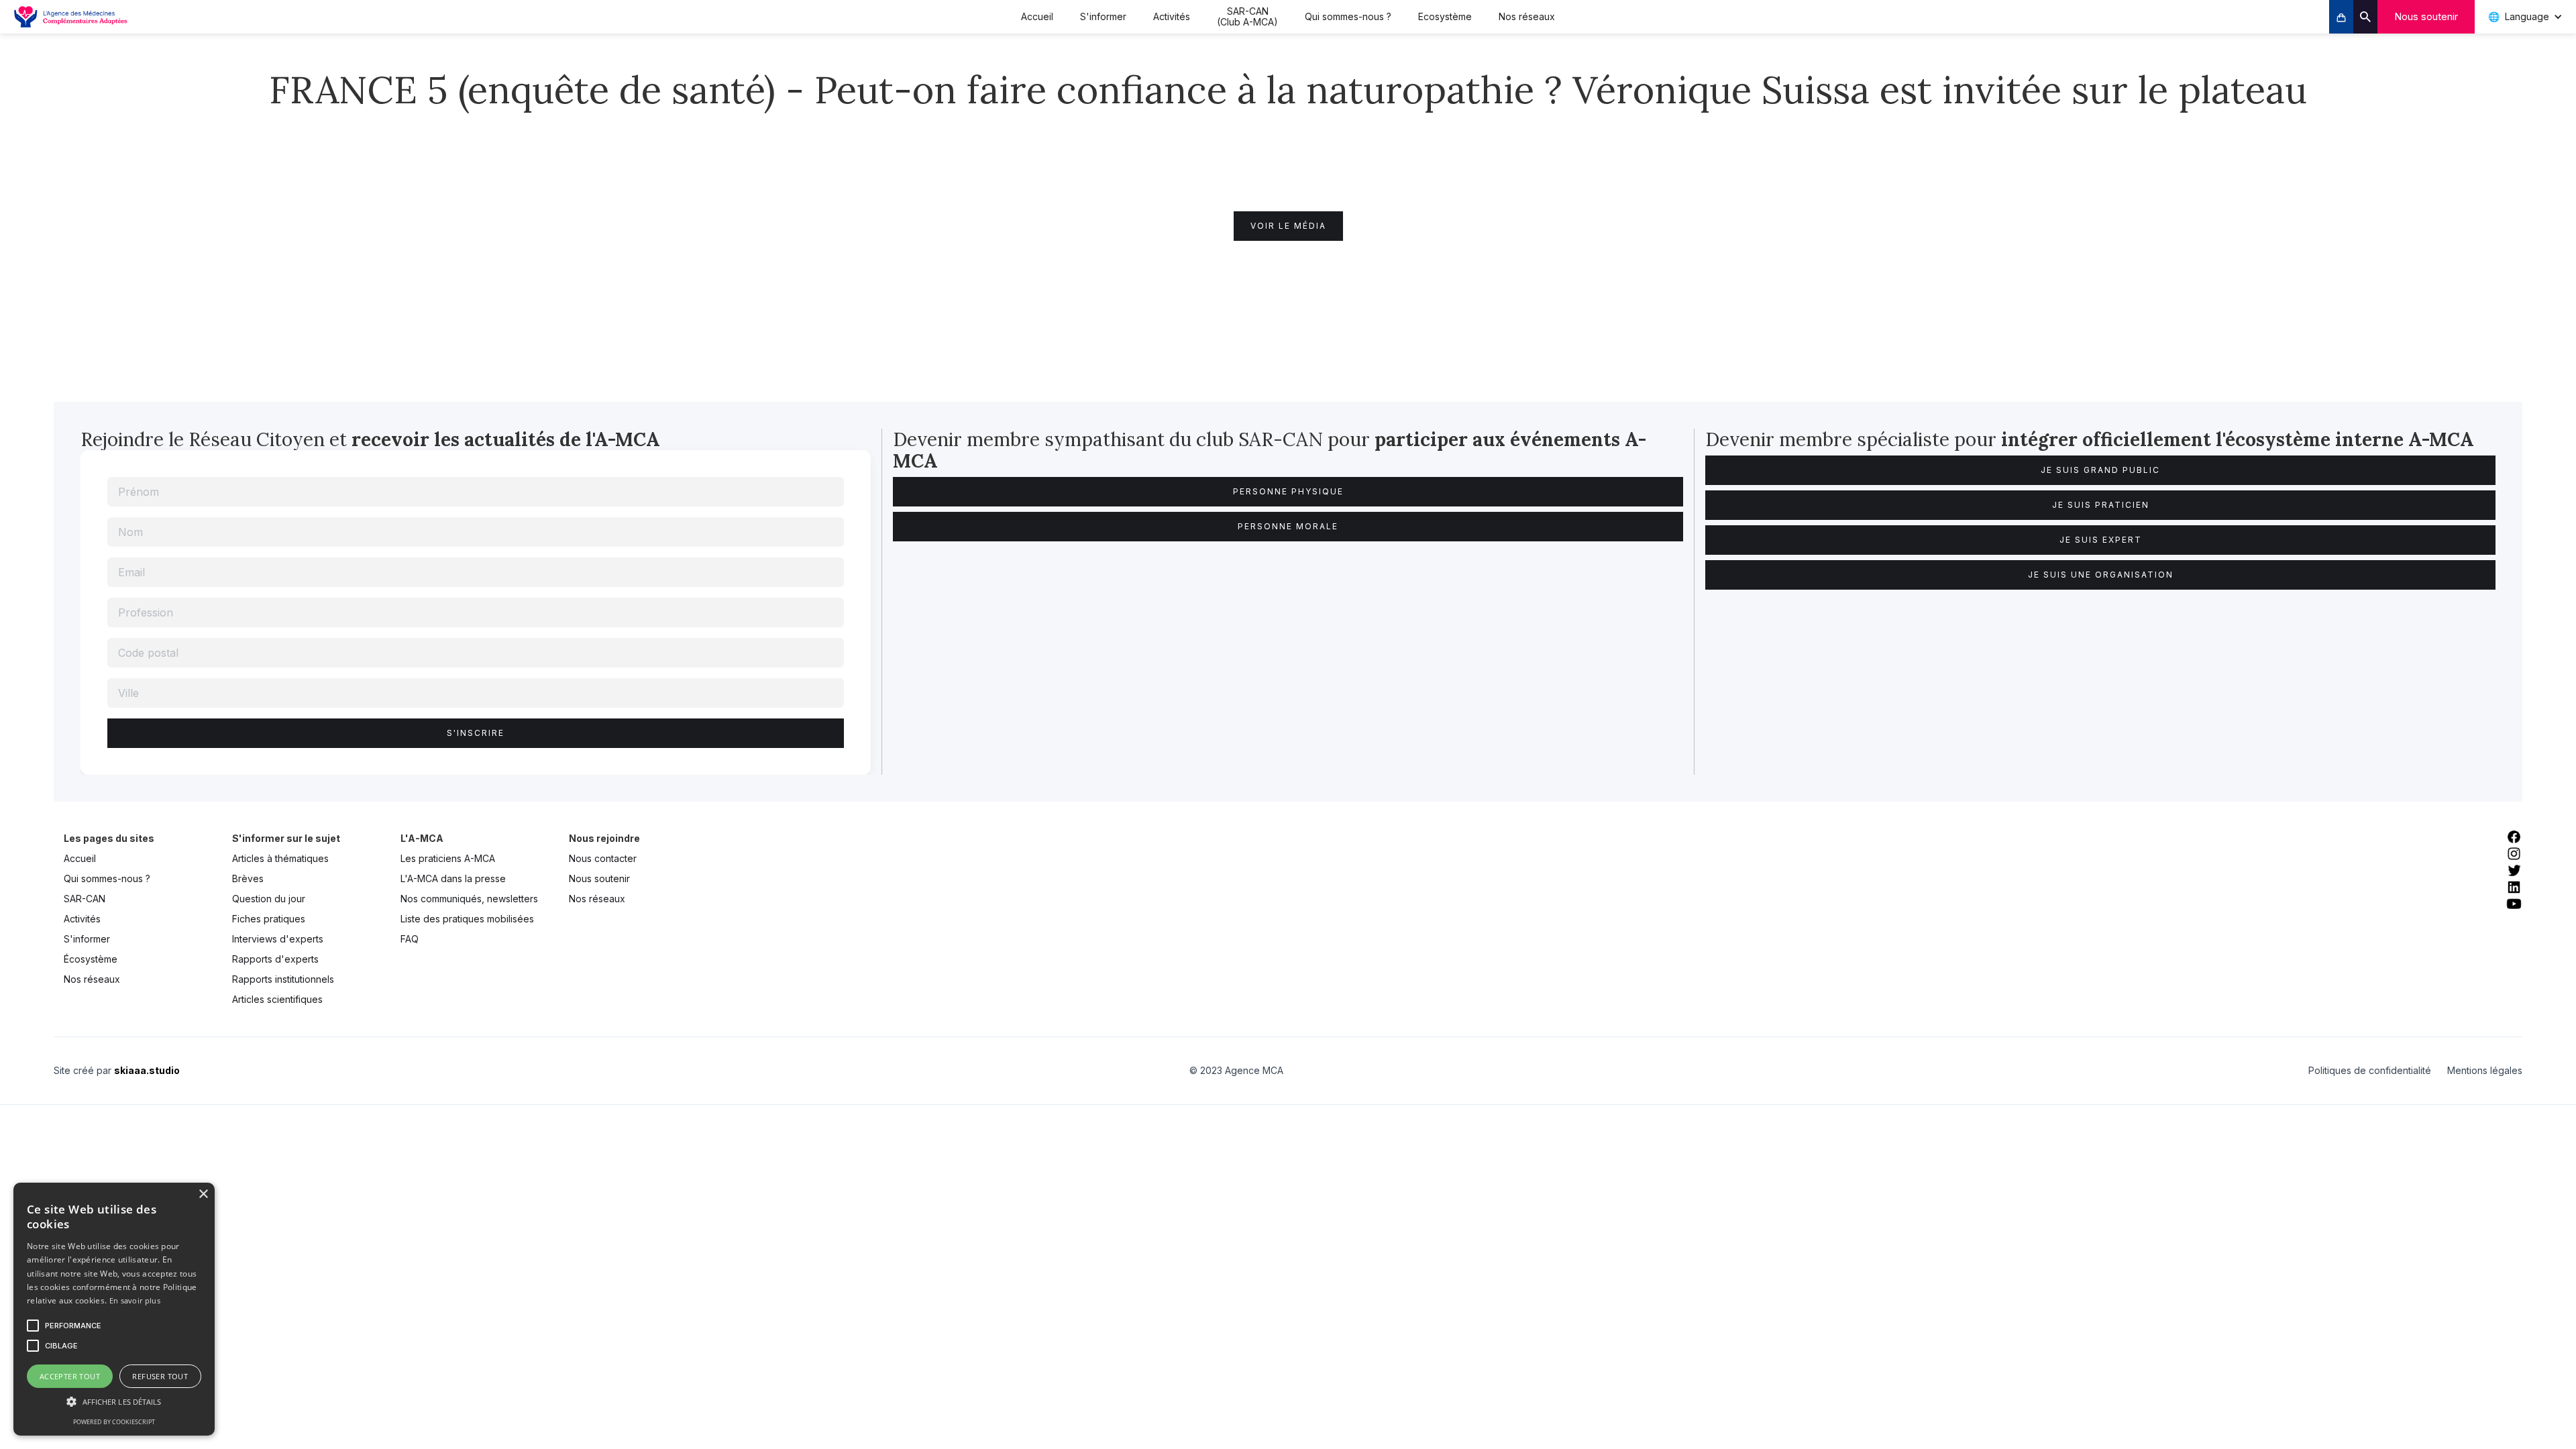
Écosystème (91, 959)
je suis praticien (2101, 505)
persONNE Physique (1288, 491)
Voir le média (1288, 226)
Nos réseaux (1527, 16)
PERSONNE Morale (1288, 526)
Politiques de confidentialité (2370, 1070)
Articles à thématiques (280, 858)
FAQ (410, 939)
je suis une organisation (2101, 575)
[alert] (114, 1309)
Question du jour (269, 899)
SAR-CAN (85, 899)
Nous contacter (603, 858)
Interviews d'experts (278, 939)
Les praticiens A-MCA (448, 858)
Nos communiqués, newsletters (469, 899)
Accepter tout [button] (70, 1376)
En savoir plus (135, 1300)
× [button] (203, 1194)
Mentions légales (2485, 1070)
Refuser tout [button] (160, 1376)
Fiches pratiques (269, 919)
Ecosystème (1445, 16)
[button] (114, 1402)
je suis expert (2101, 540)
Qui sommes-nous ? (1348, 16)
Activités (1172, 16)
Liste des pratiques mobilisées (467, 919)
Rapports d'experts (275, 959)
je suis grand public (2100, 470)
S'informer (1103, 16)
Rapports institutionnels (283, 979)
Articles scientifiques (277, 999)
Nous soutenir (2426, 16)
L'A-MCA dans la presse (453, 878)
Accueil (1037, 16)
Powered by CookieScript (114, 1422)
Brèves (248, 878)
